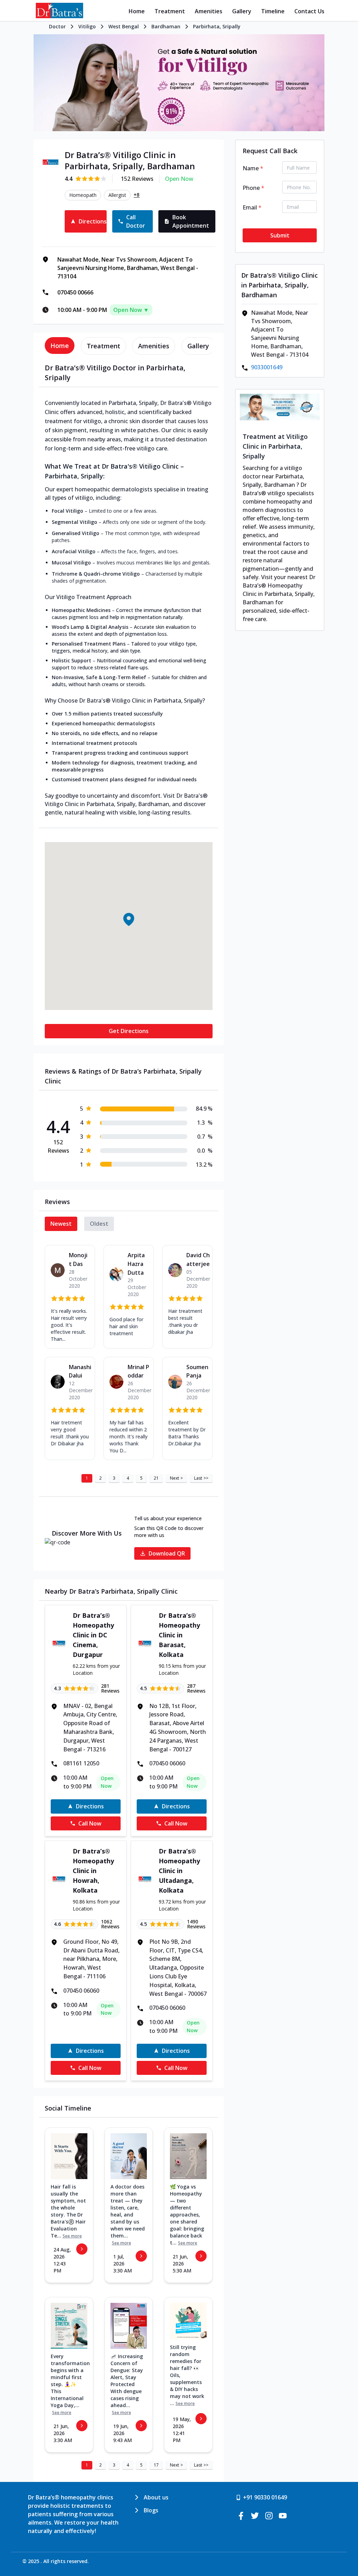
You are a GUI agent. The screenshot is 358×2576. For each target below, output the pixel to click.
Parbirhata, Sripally (217, 26)
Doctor (57, 26)
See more (72, 2236)
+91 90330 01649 (265, 2497)
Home (137, 11)
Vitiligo (87, 26)
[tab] (60, 346)
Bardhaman (166, 26)
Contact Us (309, 11)
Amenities (209, 11)
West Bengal (124, 26)
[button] (129, 919)
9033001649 (267, 367)
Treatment (170, 11)
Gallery (242, 11)
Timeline (273, 11)
